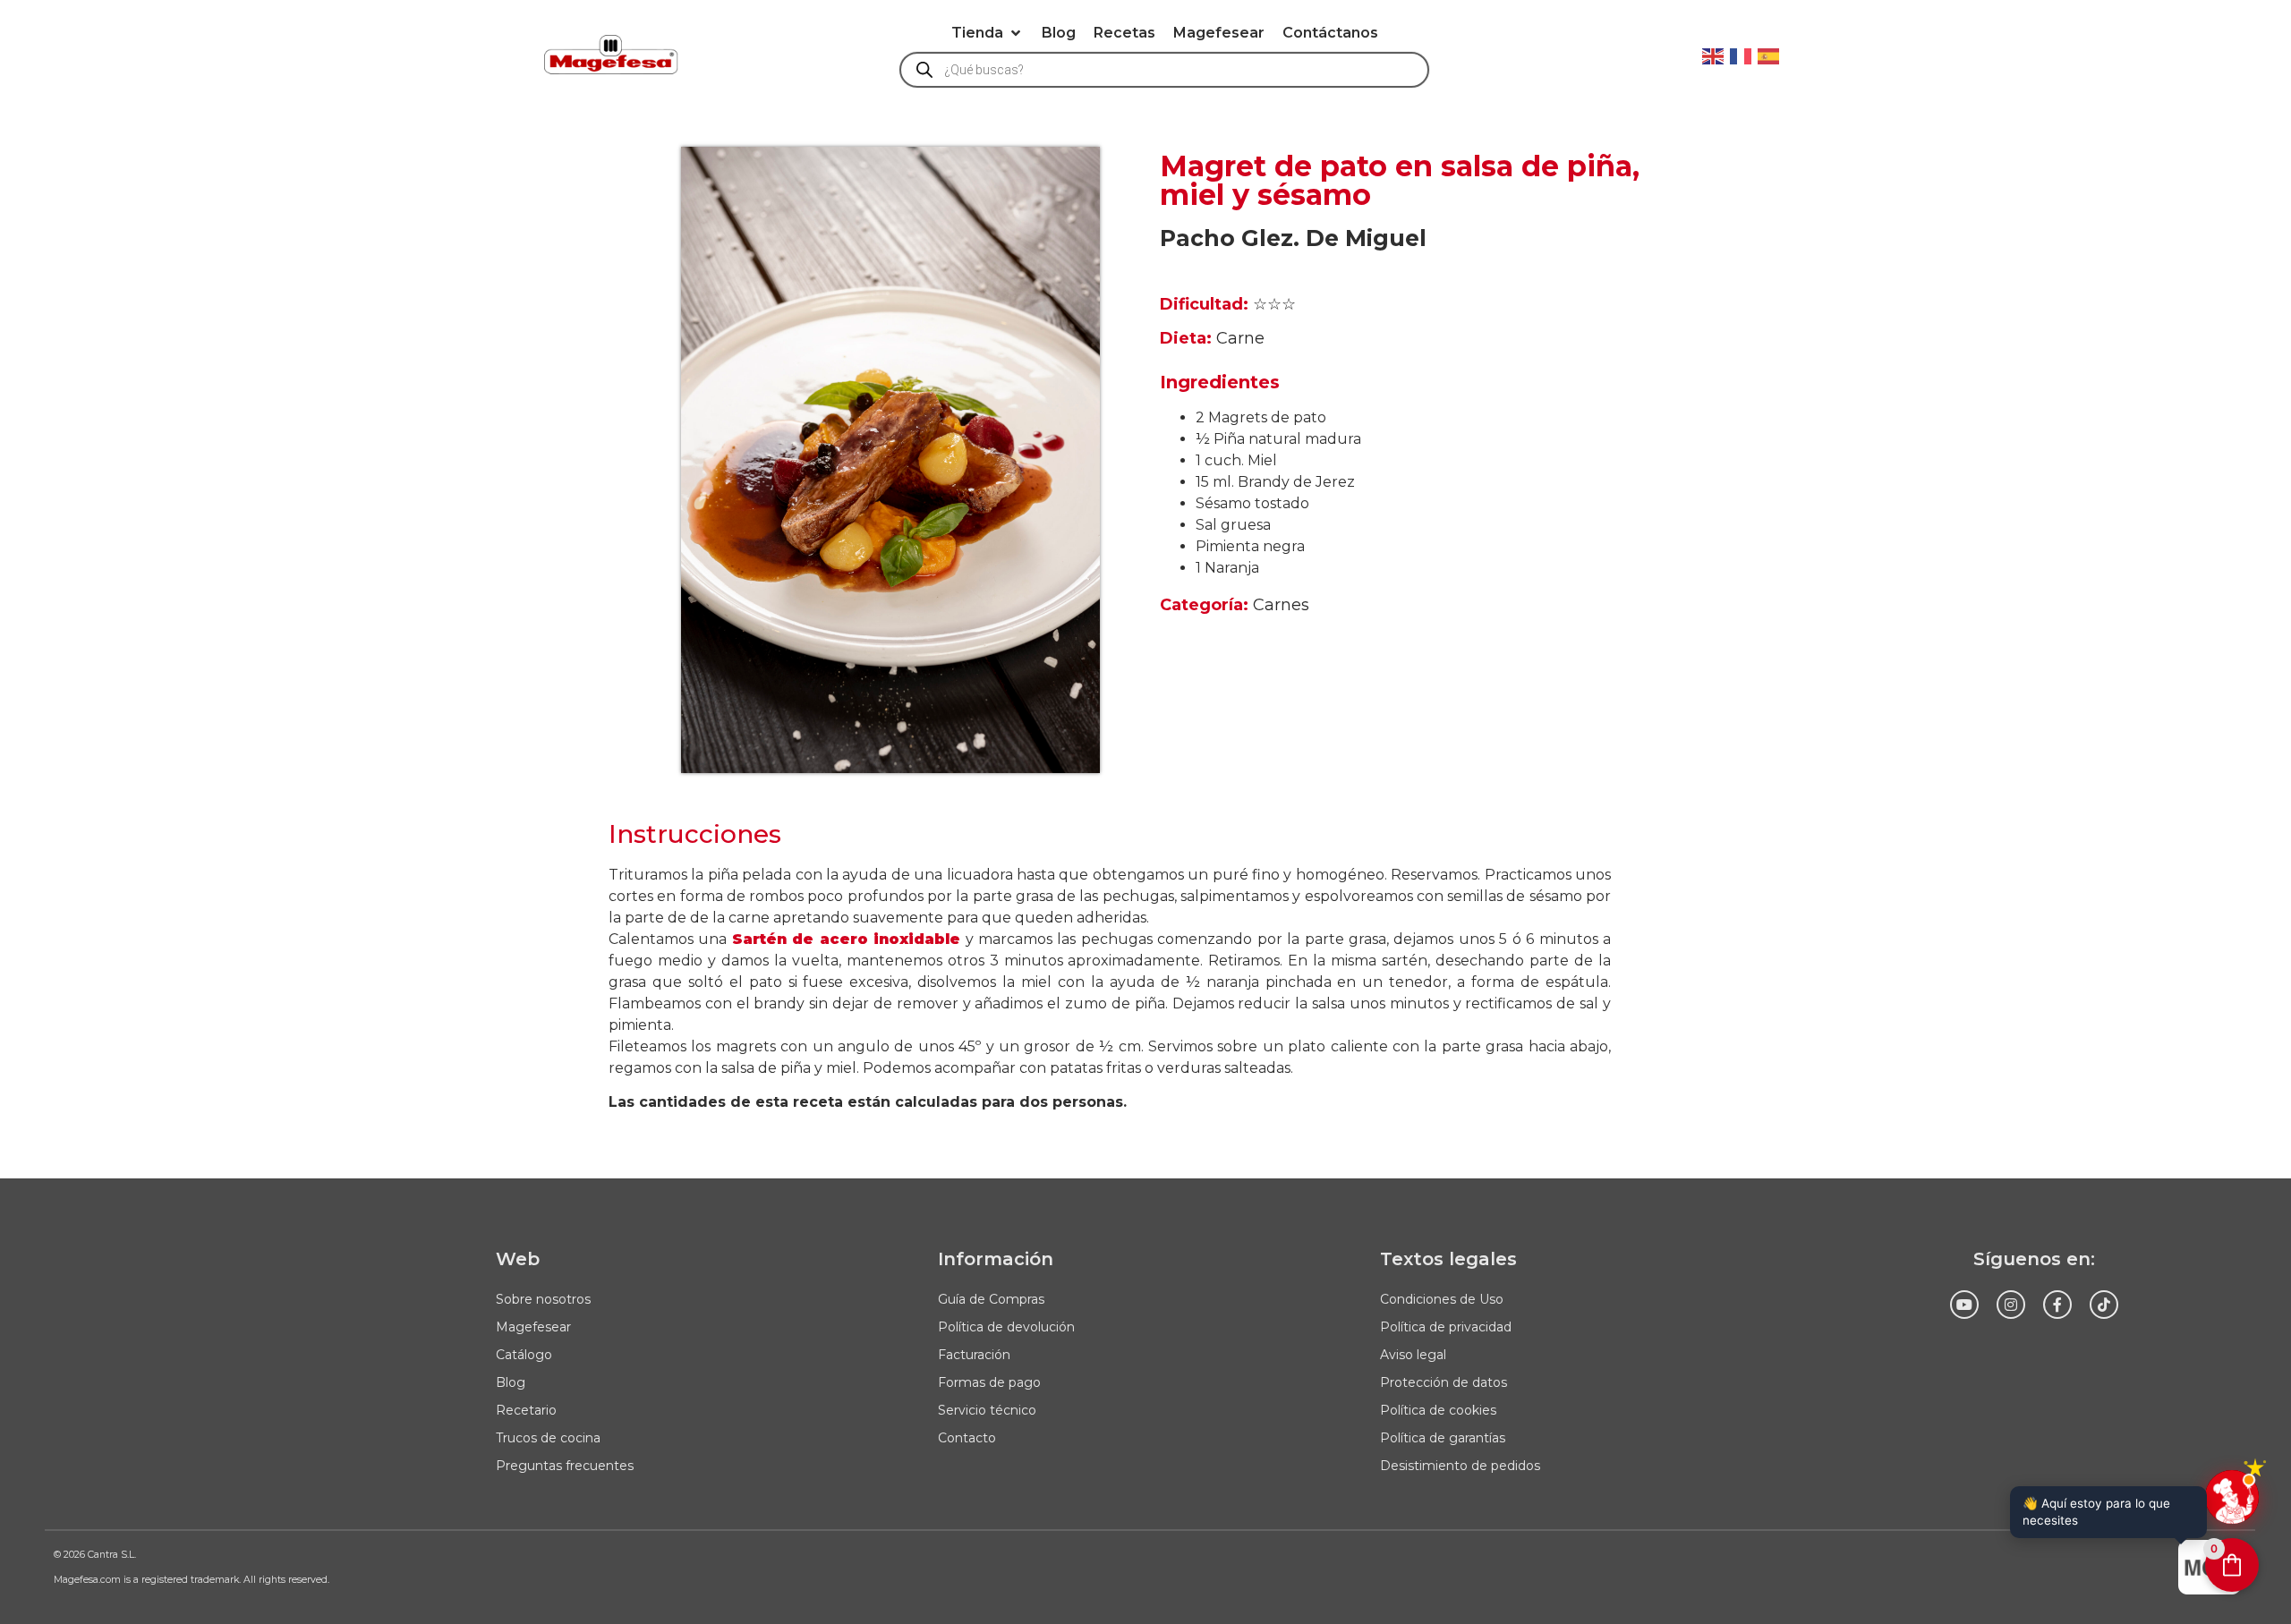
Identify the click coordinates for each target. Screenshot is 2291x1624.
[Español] (1769, 55)
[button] (988, 33)
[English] (1714, 55)
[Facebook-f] (2057, 1305)
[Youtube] (1964, 1305)
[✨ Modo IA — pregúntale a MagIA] (2232, 1497)
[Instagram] (2011, 1305)
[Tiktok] (2104, 1305)
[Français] (1742, 55)
